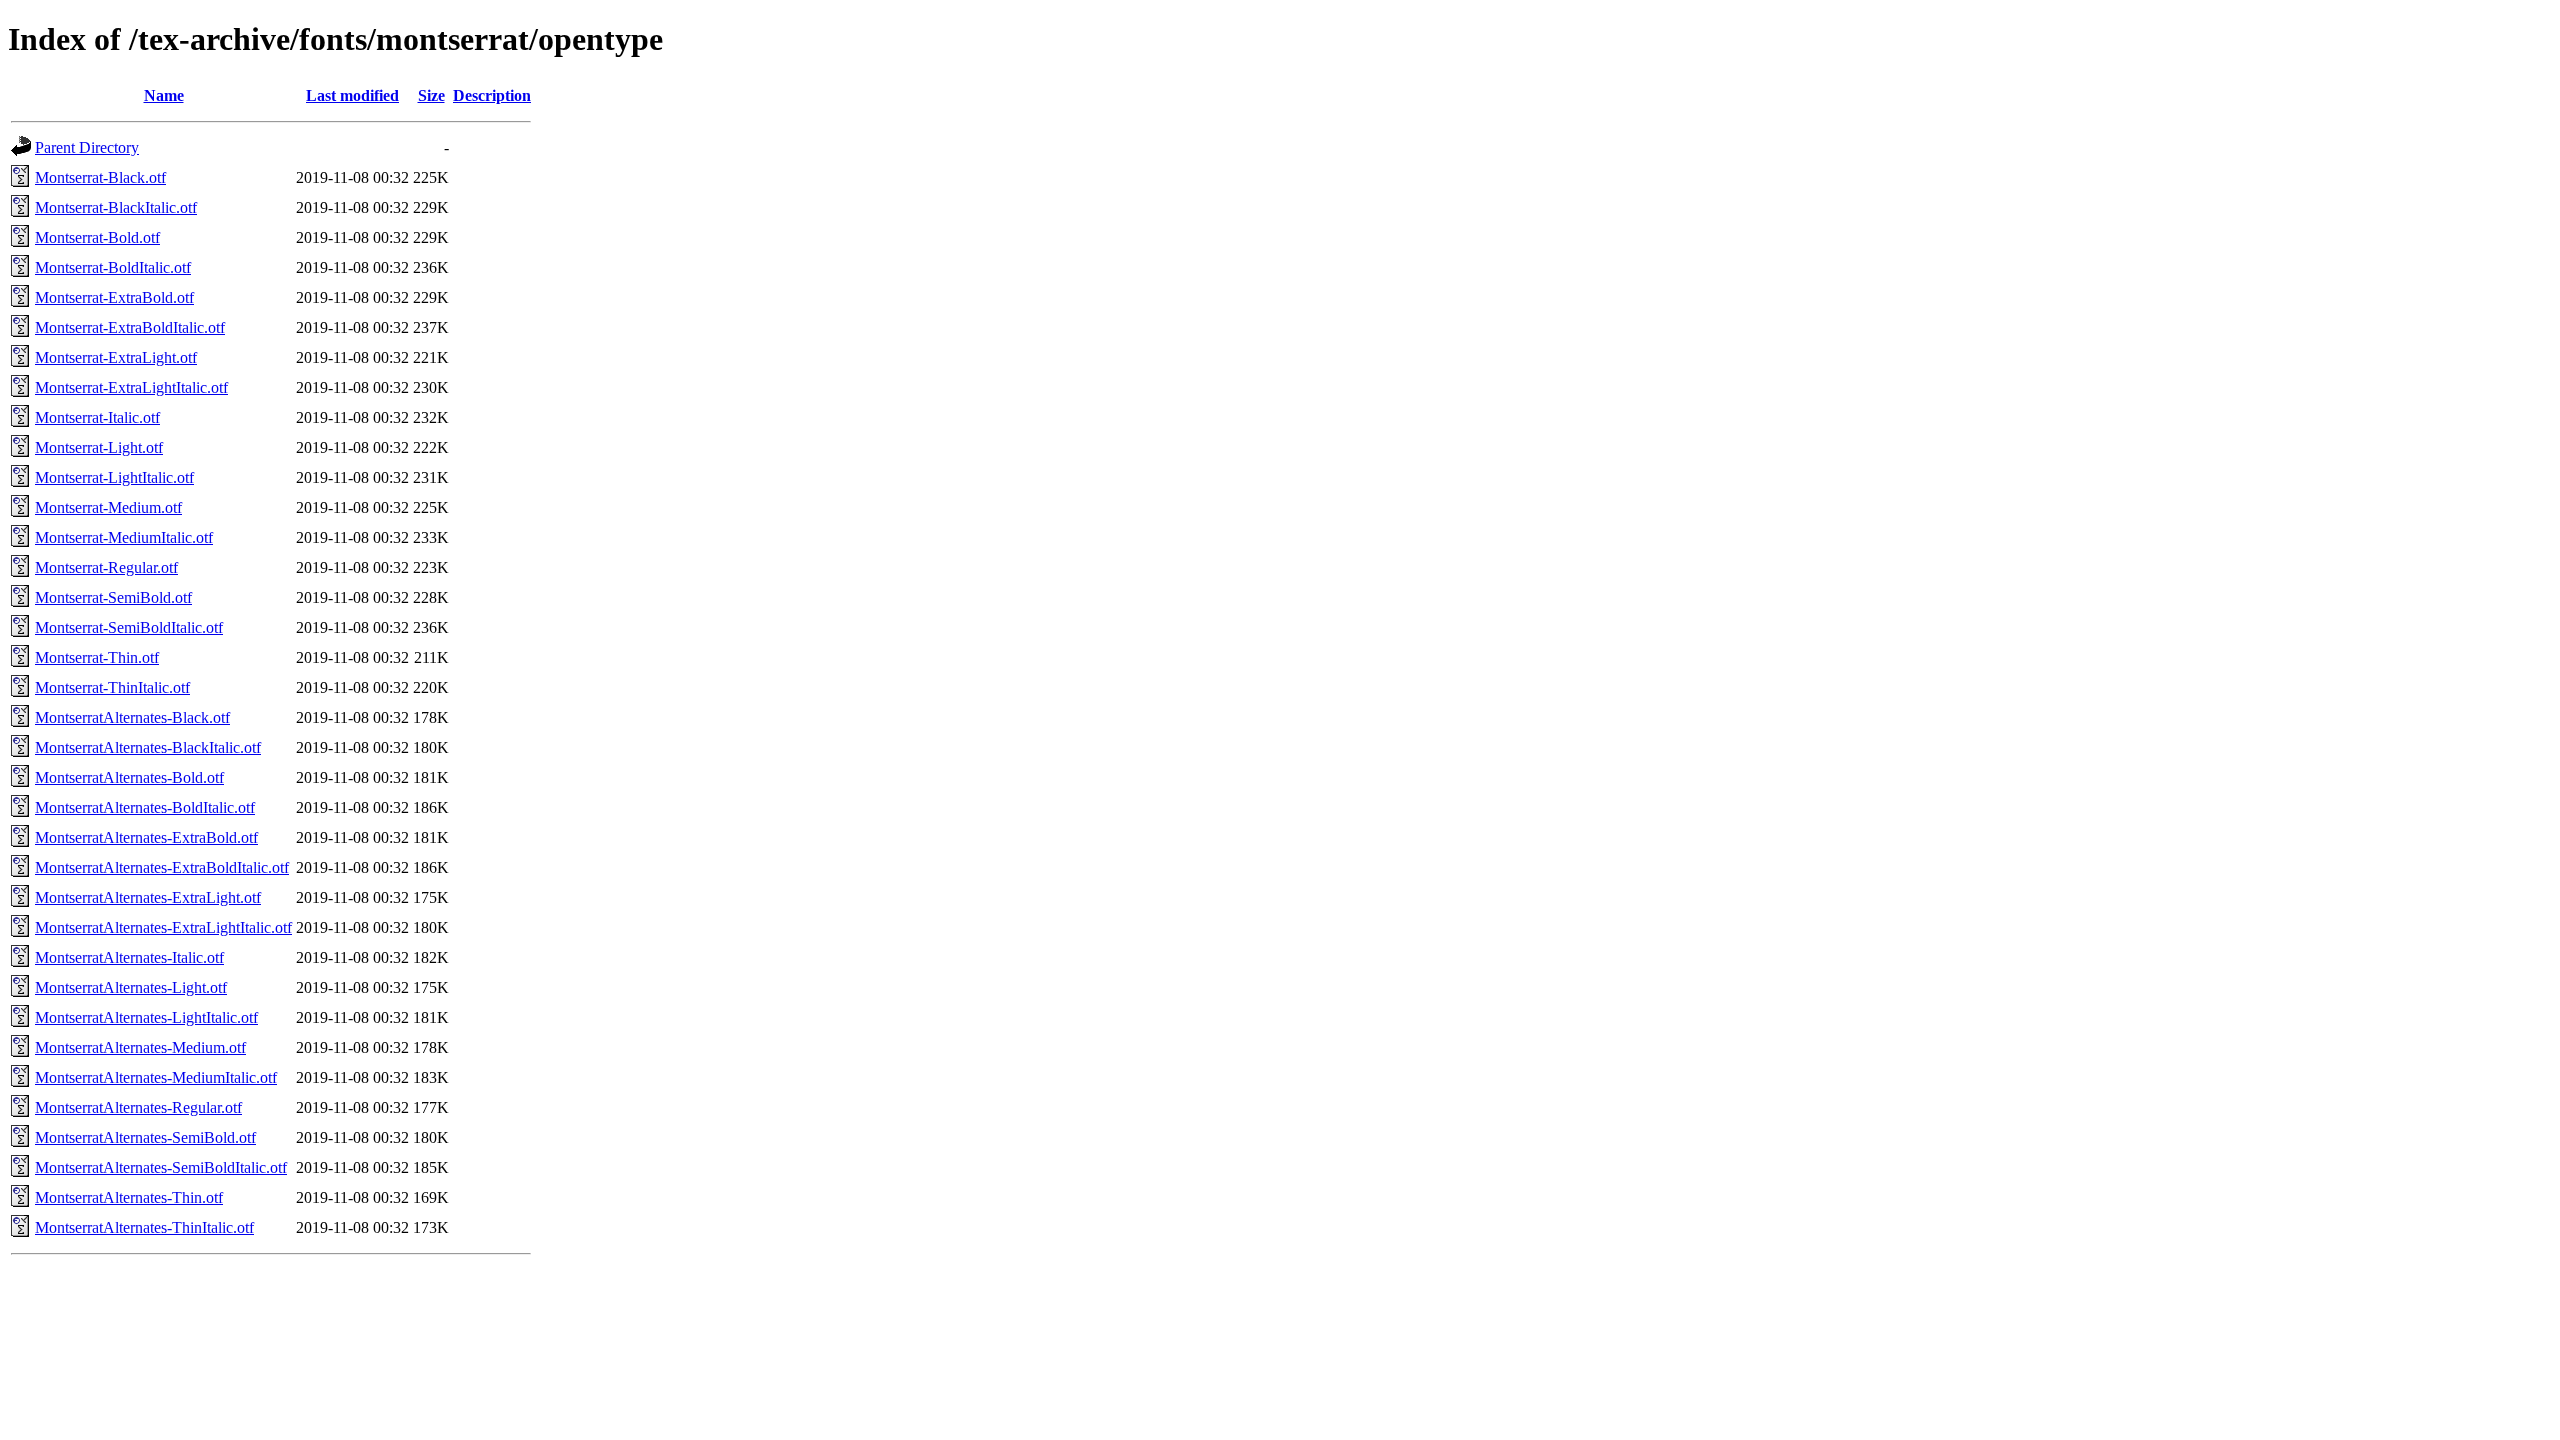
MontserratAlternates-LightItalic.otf (146, 1017)
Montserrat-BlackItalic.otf (116, 207)
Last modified (352, 95)
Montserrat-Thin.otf (97, 657)
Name (164, 95)
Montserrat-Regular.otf (106, 567)
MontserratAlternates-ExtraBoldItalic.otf (162, 867)
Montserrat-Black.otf (100, 177)
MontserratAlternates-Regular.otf (138, 1107)
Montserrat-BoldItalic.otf (113, 267)
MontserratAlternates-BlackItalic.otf (148, 747)
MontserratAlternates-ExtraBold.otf (146, 837)
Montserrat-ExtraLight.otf (116, 357)
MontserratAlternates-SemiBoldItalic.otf (161, 1167)
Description (492, 95)
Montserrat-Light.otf (99, 447)
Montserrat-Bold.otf (97, 237)
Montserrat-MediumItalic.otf (124, 537)
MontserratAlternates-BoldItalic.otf (145, 807)
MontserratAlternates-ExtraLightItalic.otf (163, 927)
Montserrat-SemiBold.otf (113, 597)
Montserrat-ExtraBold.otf (114, 297)
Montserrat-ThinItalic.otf (112, 687)
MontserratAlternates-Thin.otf (129, 1197)
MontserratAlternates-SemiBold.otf (145, 1137)
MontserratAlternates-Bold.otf (129, 777)
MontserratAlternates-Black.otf (132, 717)
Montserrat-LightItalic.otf (114, 477)
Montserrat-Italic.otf (97, 417)
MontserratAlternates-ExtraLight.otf (148, 897)
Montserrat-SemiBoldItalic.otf (129, 627)
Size (431, 95)
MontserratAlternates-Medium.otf (140, 1047)
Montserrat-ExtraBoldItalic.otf (130, 327)
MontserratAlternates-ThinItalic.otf (144, 1227)
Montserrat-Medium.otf (108, 507)
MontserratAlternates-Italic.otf (129, 957)
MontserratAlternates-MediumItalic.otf (156, 1077)
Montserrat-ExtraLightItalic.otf (131, 387)
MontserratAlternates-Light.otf (131, 987)
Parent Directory (87, 147)
